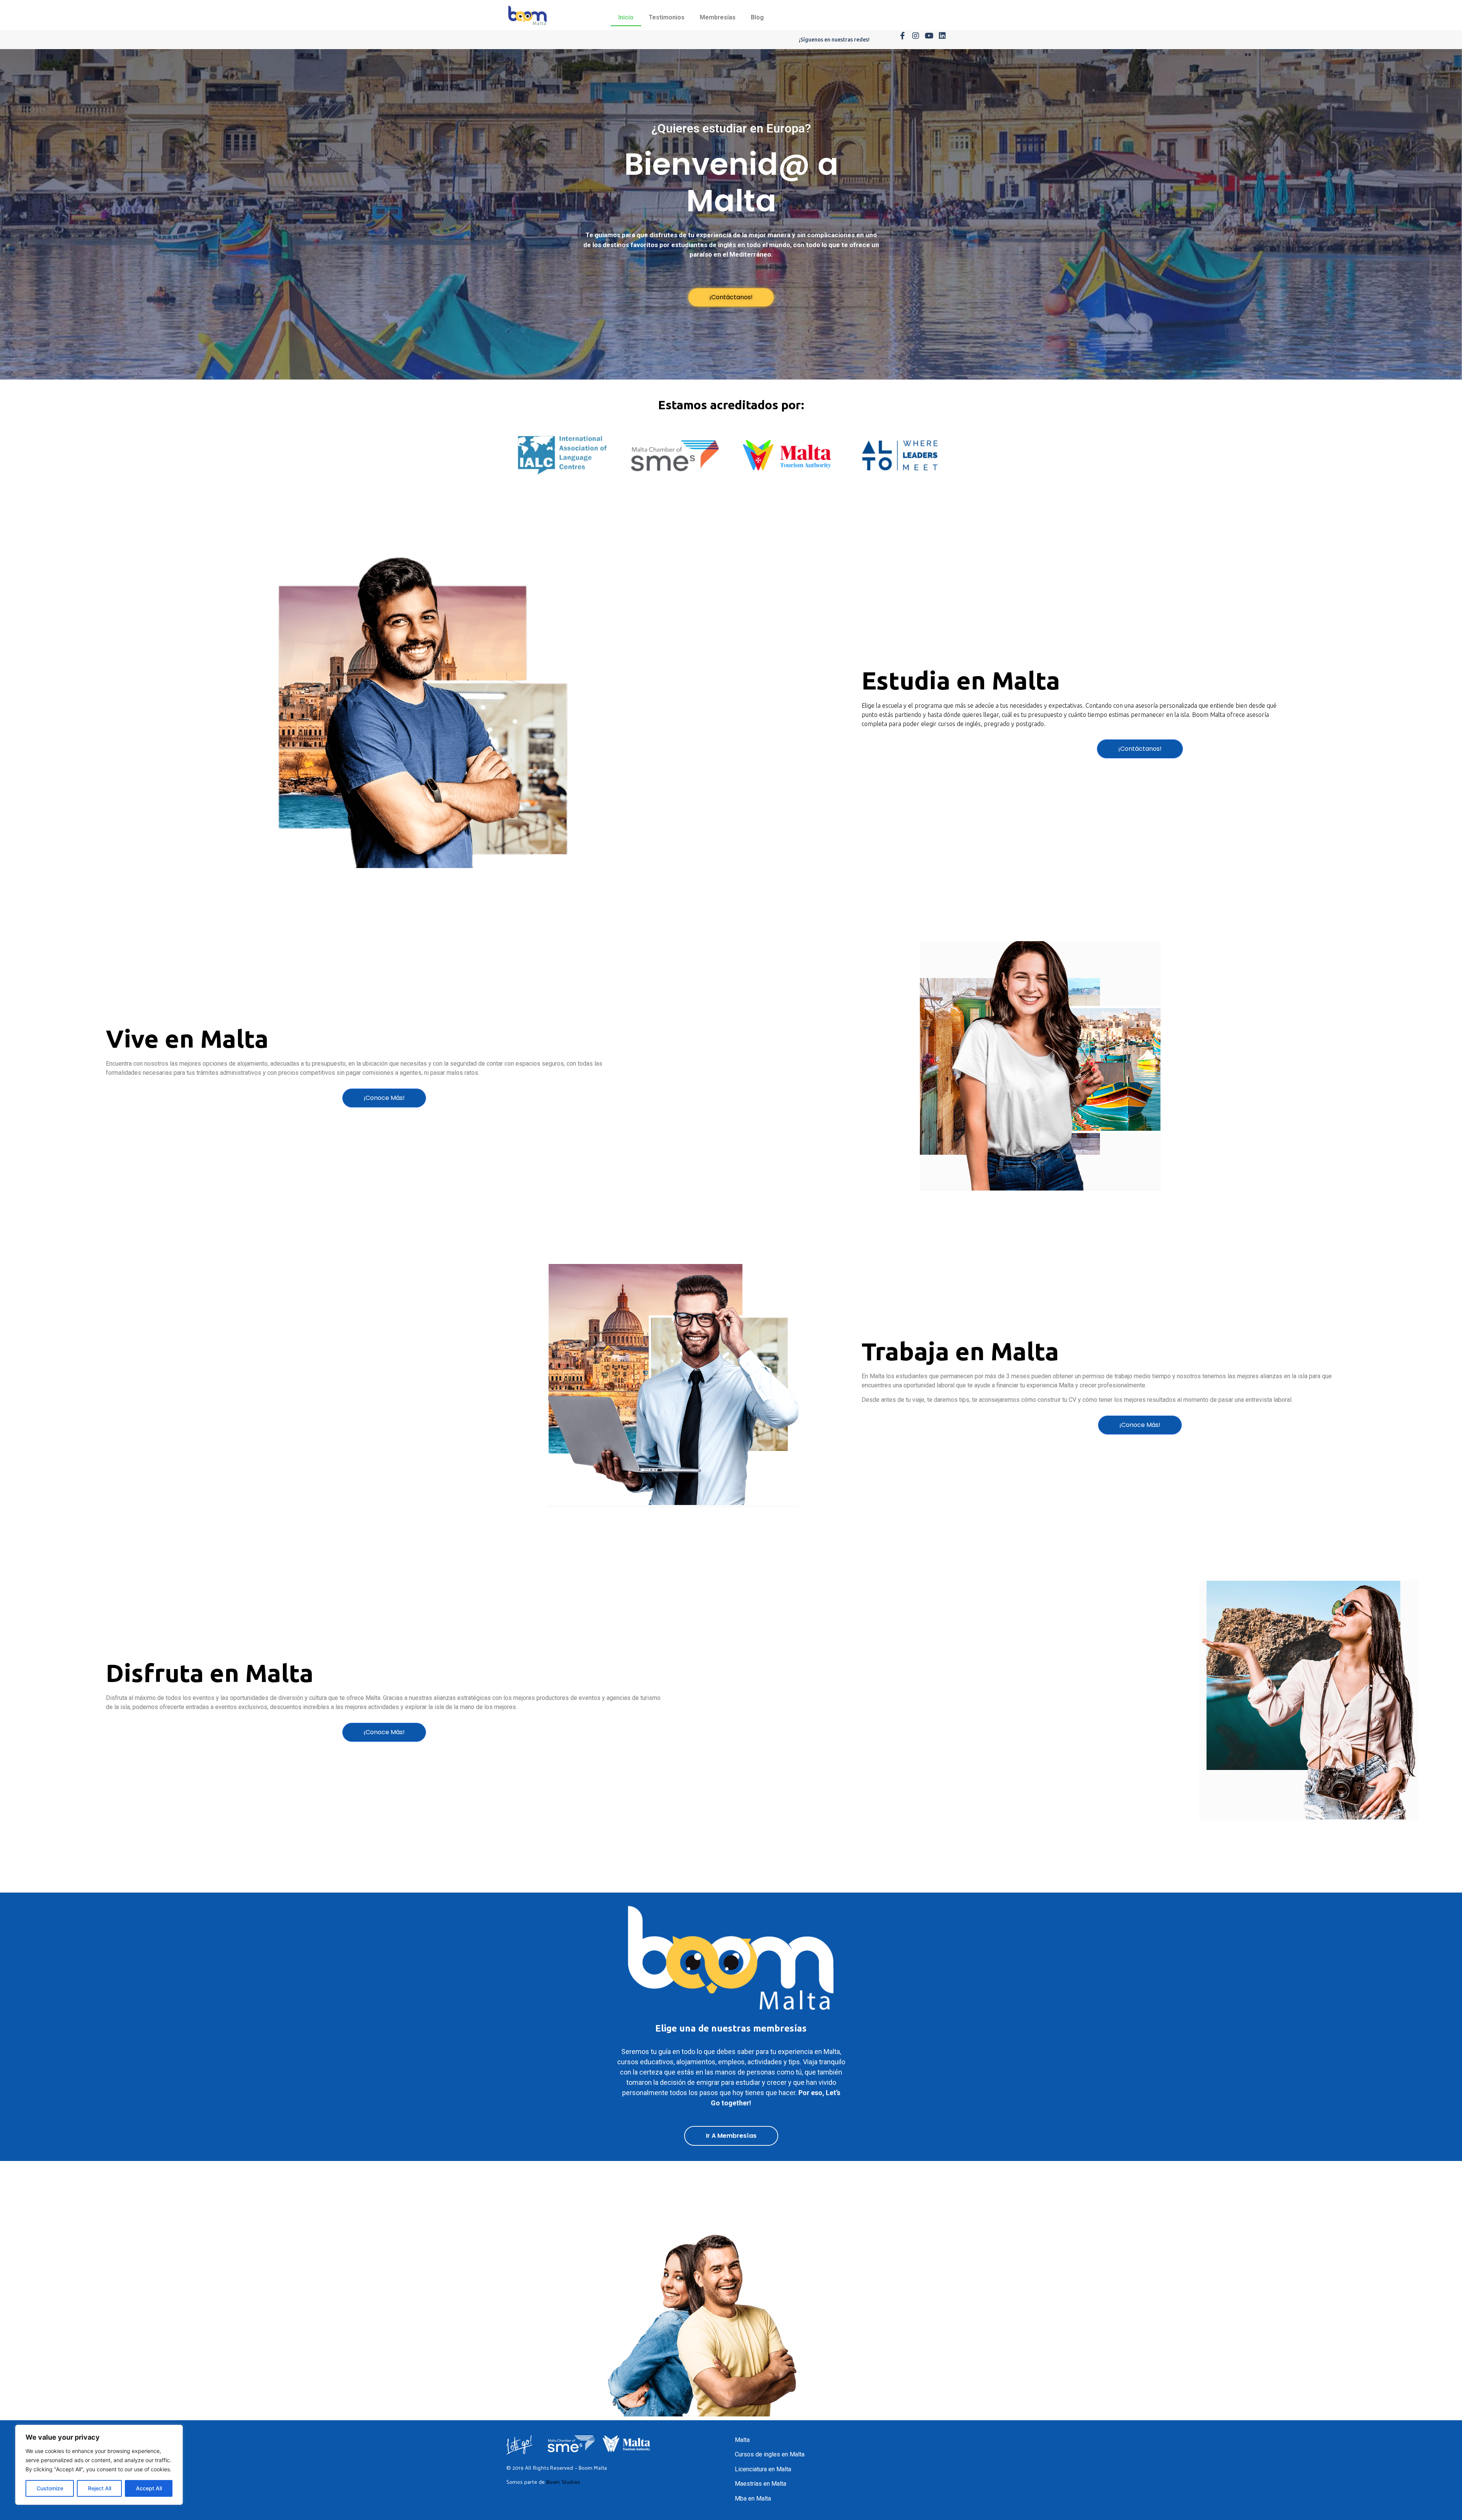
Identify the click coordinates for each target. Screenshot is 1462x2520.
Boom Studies (563, 2482)
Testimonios (667, 17)
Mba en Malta (753, 2498)
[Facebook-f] (902, 36)
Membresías (718, 17)
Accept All (149, 2488)
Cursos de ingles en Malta (770, 2454)
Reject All (100, 2488)
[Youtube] (929, 36)
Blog (757, 17)
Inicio (626, 17)
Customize (50, 2488)
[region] (99, 2465)
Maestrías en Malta (761, 2484)
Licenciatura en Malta (763, 2469)
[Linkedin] (942, 36)
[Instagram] (916, 36)
